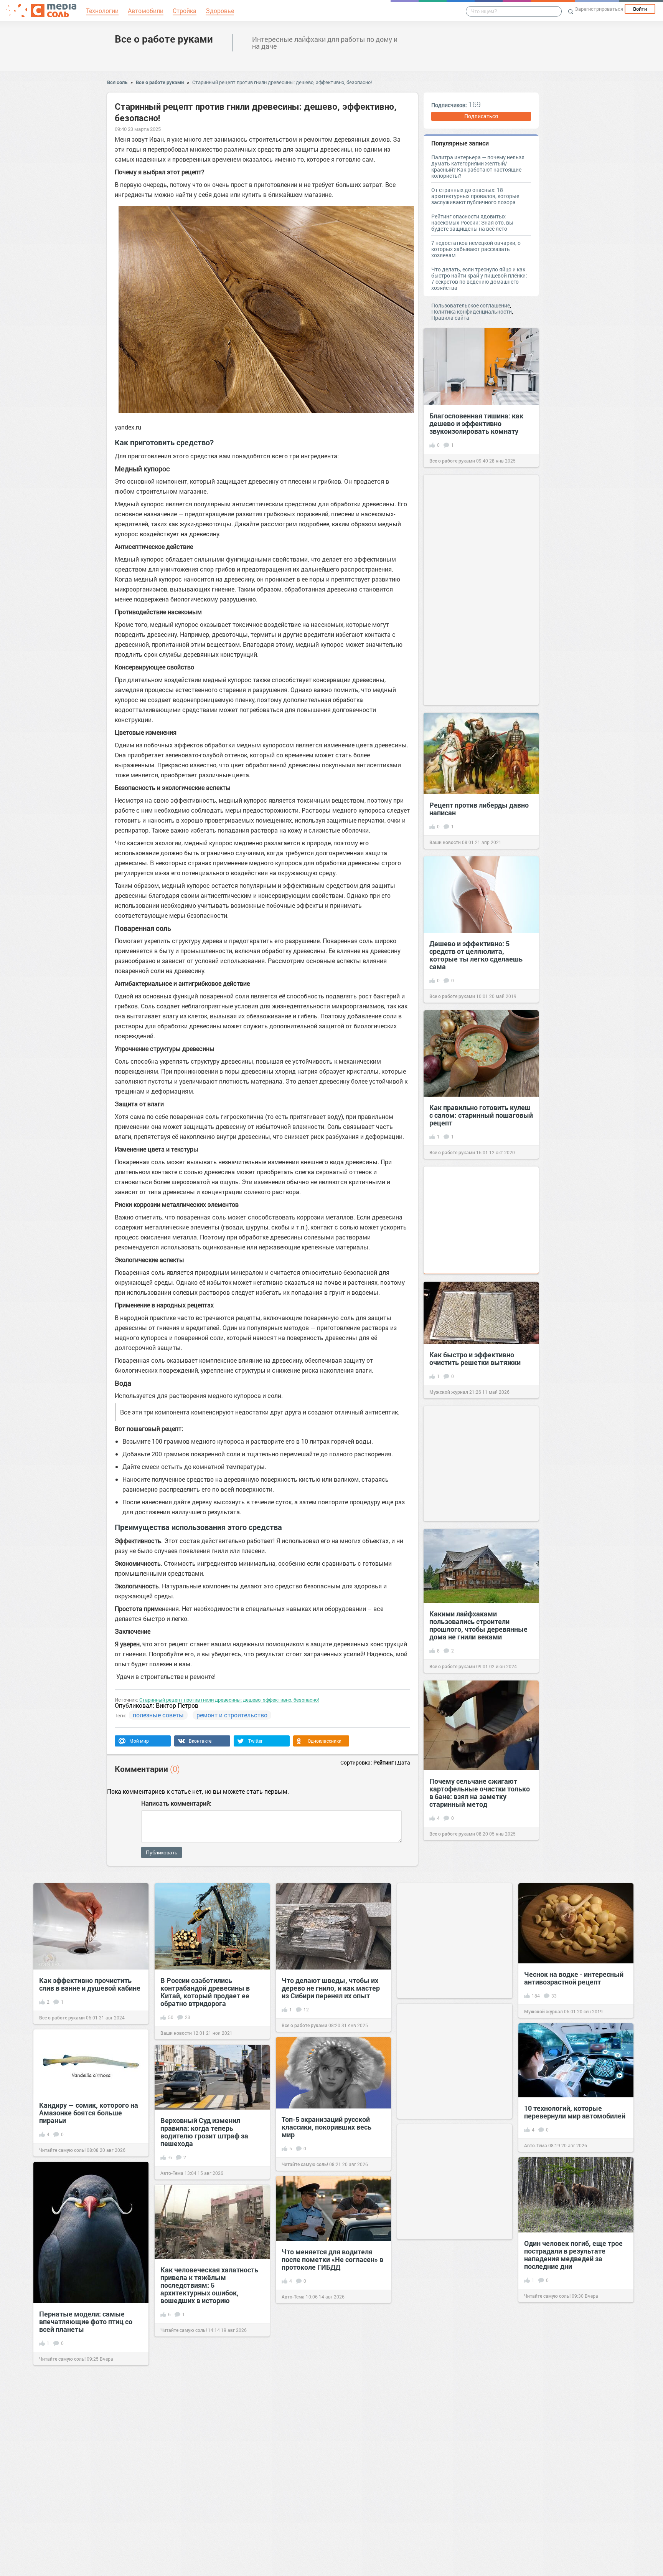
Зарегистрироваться (599, 9)
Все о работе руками (164, 39)
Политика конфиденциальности (472, 311)
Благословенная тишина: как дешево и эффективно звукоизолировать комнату (476, 423)
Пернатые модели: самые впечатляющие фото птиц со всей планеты (86, 2322)
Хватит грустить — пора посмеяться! (441, 2498)
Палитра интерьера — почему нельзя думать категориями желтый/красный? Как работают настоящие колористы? (478, 166)
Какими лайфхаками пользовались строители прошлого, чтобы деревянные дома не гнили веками (478, 1625)
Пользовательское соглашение (471, 305)
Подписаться (481, 116)
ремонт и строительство (232, 1715)
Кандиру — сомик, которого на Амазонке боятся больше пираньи (89, 2113)
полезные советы (158, 1715)
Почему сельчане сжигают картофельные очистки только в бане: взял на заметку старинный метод (480, 1793)
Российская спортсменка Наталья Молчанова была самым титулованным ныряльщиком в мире (567, 2391)
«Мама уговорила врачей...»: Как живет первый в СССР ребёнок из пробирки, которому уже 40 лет (333, 2405)
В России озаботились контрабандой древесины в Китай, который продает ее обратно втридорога (205, 1992)
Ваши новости (445, 842)
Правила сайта (450, 318)
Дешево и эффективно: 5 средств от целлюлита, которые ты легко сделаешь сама (476, 955)
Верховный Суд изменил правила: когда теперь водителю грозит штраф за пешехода (204, 2132)
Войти (640, 9)
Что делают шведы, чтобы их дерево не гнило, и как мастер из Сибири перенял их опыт (331, 1988)
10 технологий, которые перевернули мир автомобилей (575, 2112)
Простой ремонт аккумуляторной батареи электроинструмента (565, 2527)
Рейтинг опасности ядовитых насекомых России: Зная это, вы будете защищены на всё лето (472, 222)
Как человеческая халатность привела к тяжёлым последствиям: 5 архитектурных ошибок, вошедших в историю (209, 2285)
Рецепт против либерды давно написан (479, 809)
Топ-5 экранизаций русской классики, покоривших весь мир (327, 2127)
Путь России (538, 2432)
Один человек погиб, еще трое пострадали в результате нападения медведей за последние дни (573, 2255)
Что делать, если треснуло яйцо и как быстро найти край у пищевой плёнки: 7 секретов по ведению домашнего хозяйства (479, 278)
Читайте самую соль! (62, 2150)
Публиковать (162, 1852)
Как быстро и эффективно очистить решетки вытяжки (475, 1358)
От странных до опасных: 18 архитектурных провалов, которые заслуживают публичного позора (475, 196)
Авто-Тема (536, 2145)
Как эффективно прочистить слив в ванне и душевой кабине (90, 1984)
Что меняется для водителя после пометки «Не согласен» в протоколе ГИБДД (332, 2259)
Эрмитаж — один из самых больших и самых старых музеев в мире (204, 2475)
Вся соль (117, 82)
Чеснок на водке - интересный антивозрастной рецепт (574, 1978)
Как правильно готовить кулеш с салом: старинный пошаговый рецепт (481, 1115)
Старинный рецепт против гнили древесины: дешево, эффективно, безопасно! (282, 82)
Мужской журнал (449, 1392)
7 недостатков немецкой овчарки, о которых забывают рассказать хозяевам (476, 249)
